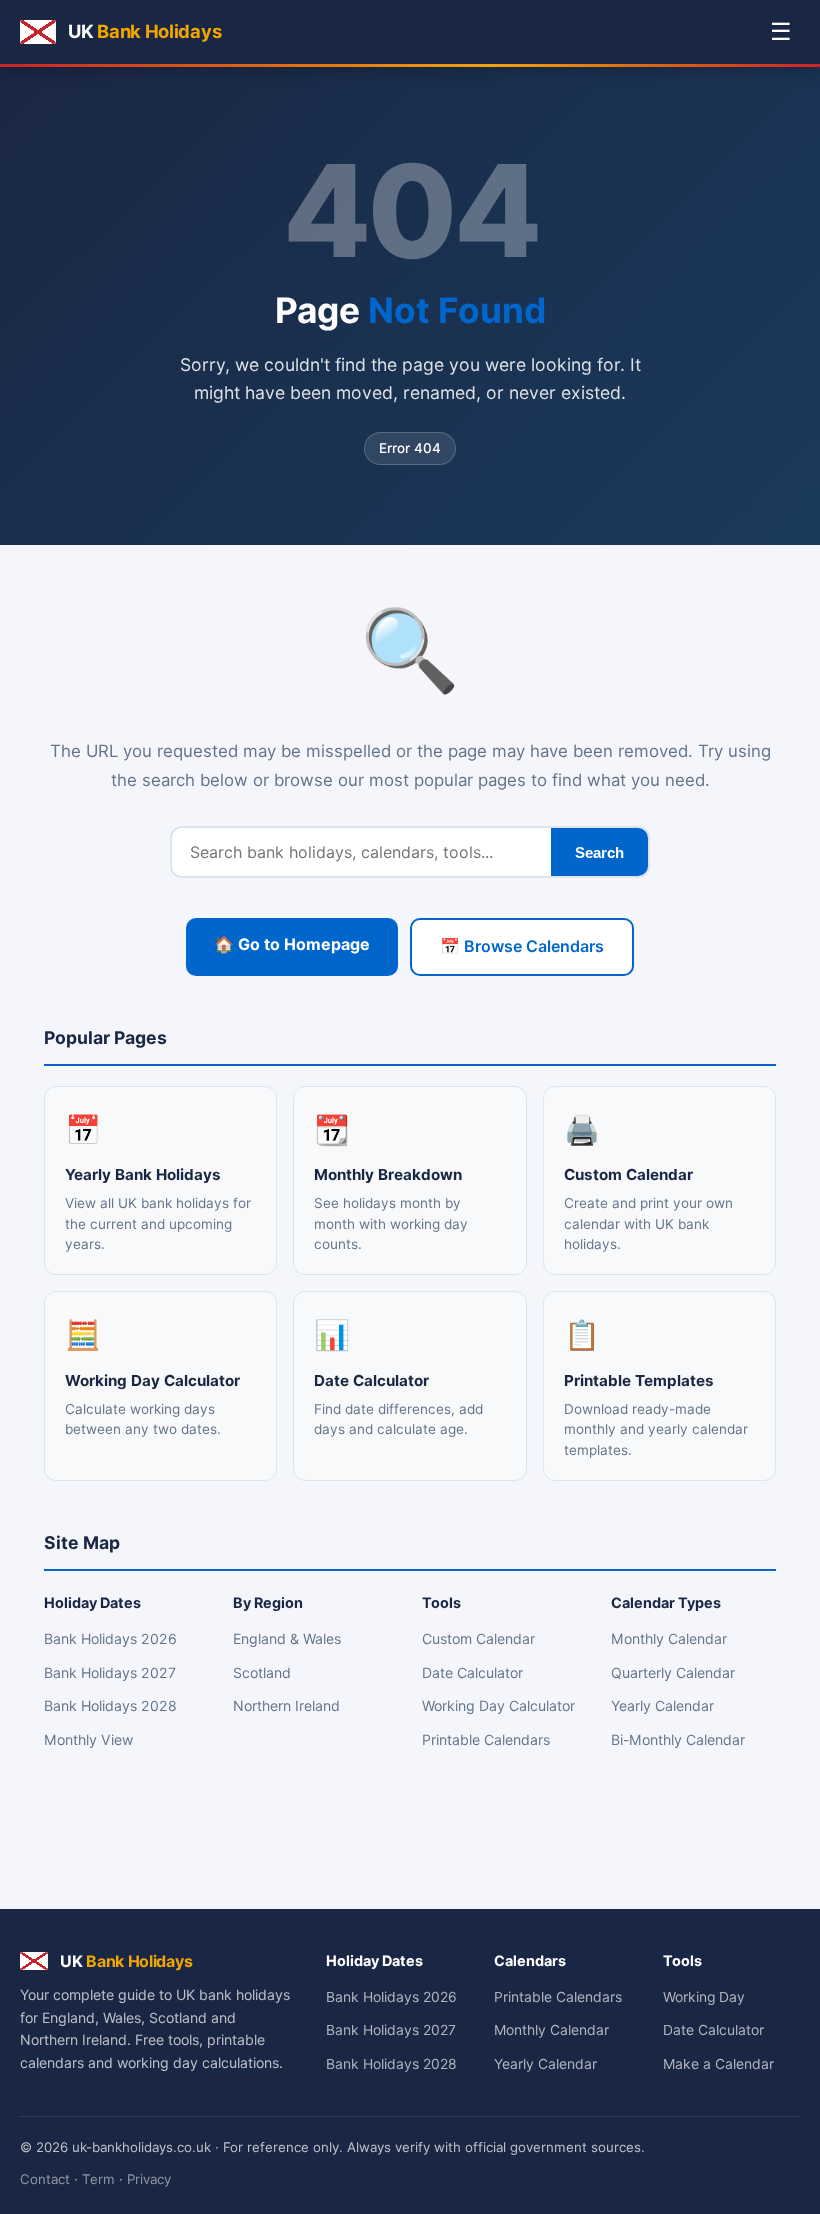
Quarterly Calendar (673, 1672)
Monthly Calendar (669, 1638)
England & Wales (287, 1638)
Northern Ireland (286, 1705)
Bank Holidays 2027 (110, 1672)
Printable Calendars (486, 1739)
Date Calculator (472, 1672)
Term (98, 2179)
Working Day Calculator (498, 1705)
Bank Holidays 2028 (110, 1705)
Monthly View (88, 1739)
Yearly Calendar (662, 1705)
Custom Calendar (478, 1638)
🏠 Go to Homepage (292, 944)
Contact (45, 2179)
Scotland (262, 1672)
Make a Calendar (718, 2064)
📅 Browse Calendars (522, 946)
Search (599, 852)
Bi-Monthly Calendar (678, 1739)
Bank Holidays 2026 (110, 1638)
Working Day (704, 1997)
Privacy (149, 2179)
